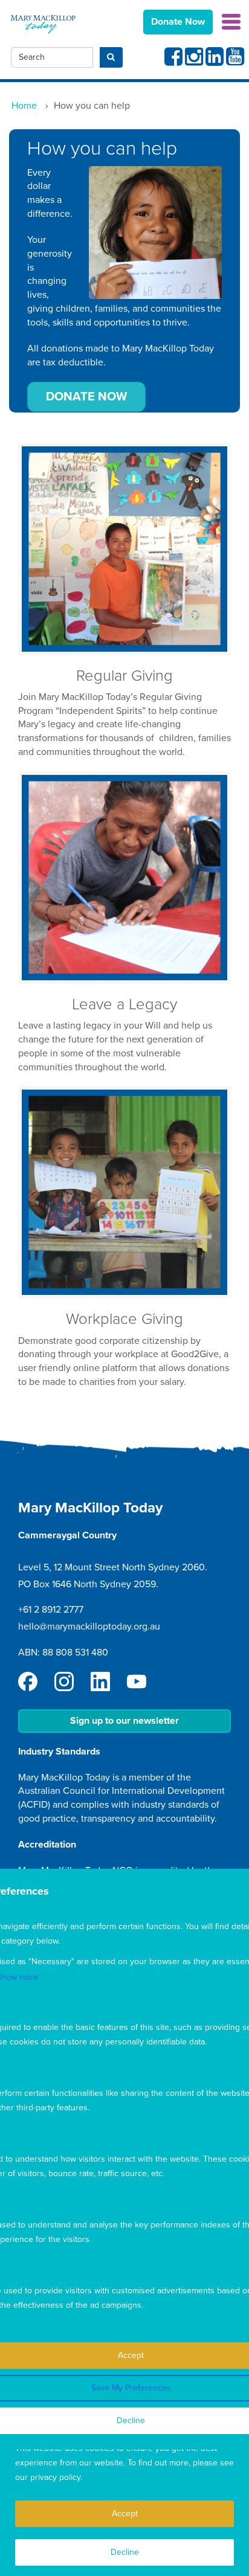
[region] (124, 2500)
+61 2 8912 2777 (51, 1610)
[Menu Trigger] (231, 21)
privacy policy (55, 2477)
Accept (125, 2513)
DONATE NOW (86, 397)
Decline (125, 2552)
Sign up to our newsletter (124, 1721)
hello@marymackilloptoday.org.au (89, 1627)
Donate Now (178, 22)
